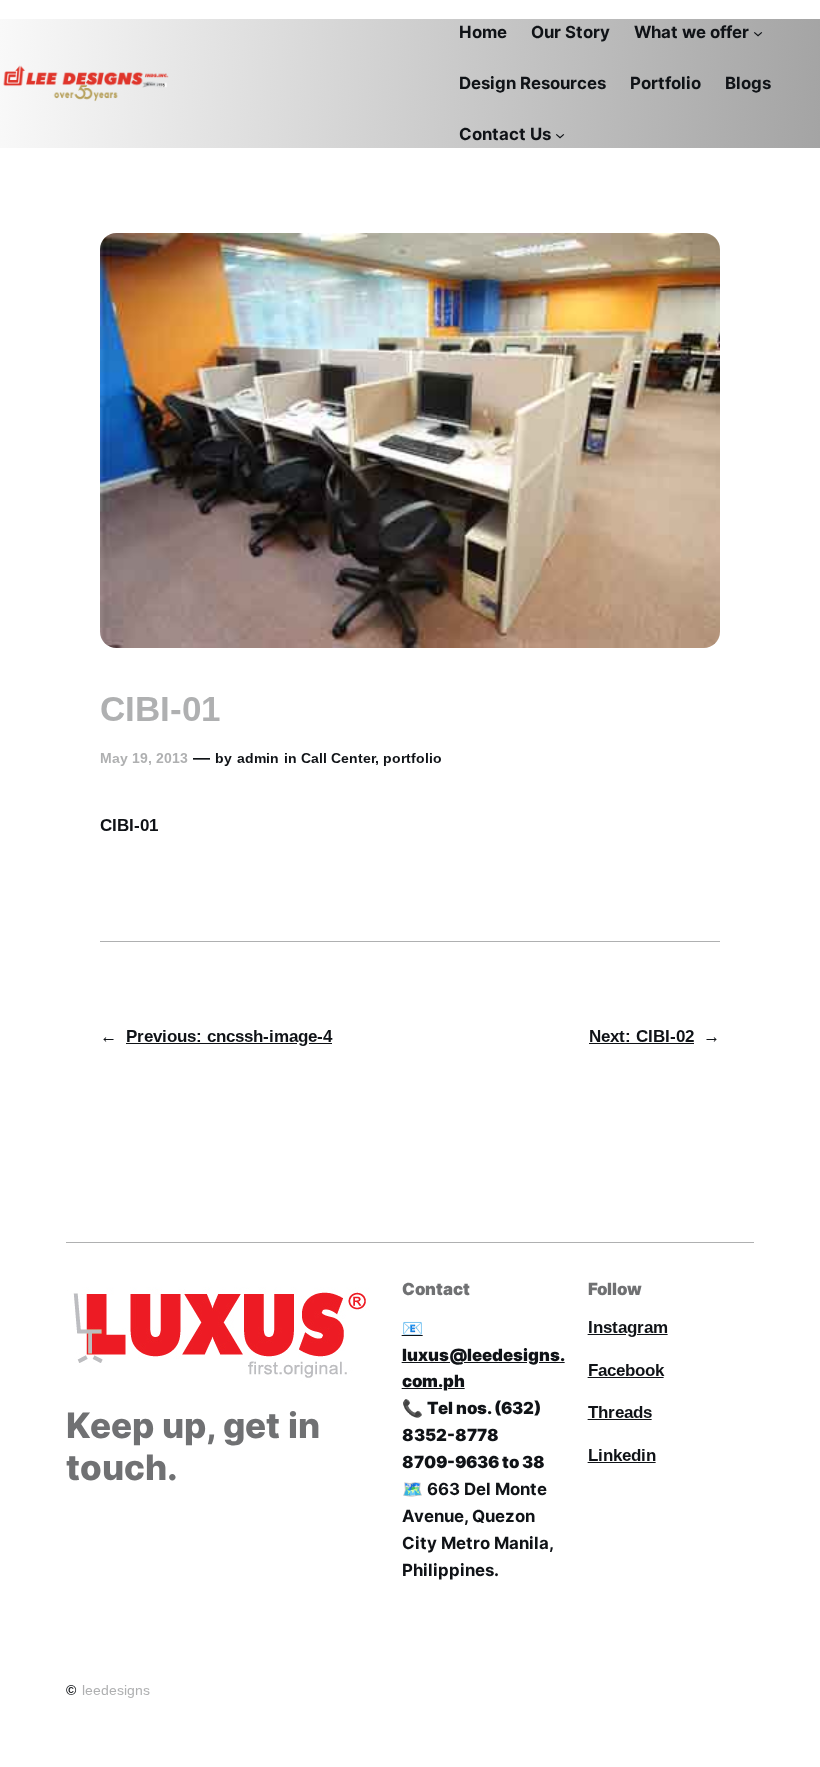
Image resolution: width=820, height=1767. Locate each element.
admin (258, 758)
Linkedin (622, 1455)
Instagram (628, 1327)
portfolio (412, 758)
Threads (620, 1412)
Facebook (626, 1370)
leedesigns (116, 1690)
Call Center (338, 758)
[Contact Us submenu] (560, 134)
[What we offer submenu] (758, 33)
